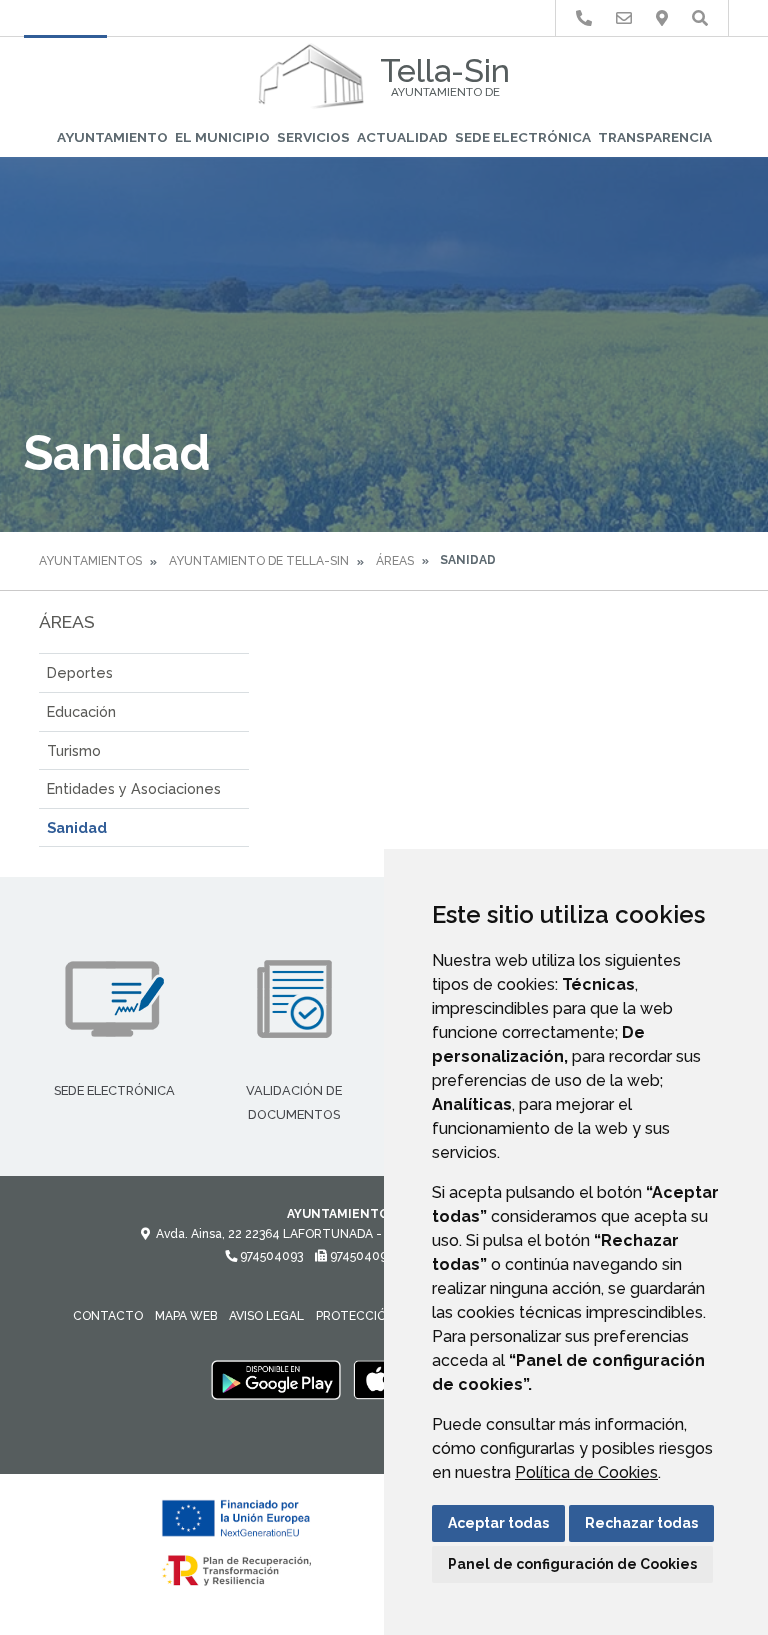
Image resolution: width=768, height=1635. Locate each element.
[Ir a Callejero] (662, 18)
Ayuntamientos (90, 561)
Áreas (395, 561)
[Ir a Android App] (276, 1379)
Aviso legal (266, 1316)
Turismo (74, 750)
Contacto (108, 1316)
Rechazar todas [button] (641, 1523)
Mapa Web (186, 1316)
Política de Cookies (586, 1472)
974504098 (361, 1256)
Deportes (80, 672)
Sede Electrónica (523, 137)
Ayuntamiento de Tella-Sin (259, 561)
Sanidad (77, 827)
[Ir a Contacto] (624, 18)
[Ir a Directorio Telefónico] (584, 18)
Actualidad (402, 137)
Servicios (313, 137)
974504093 (270, 1256)
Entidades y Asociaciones (134, 788)
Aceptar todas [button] (498, 1523)
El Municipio (222, 137)
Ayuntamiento (112, 137)
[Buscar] (700, 18)
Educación (81, 711)
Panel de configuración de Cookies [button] (572, 1564)
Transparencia (655, 137)
